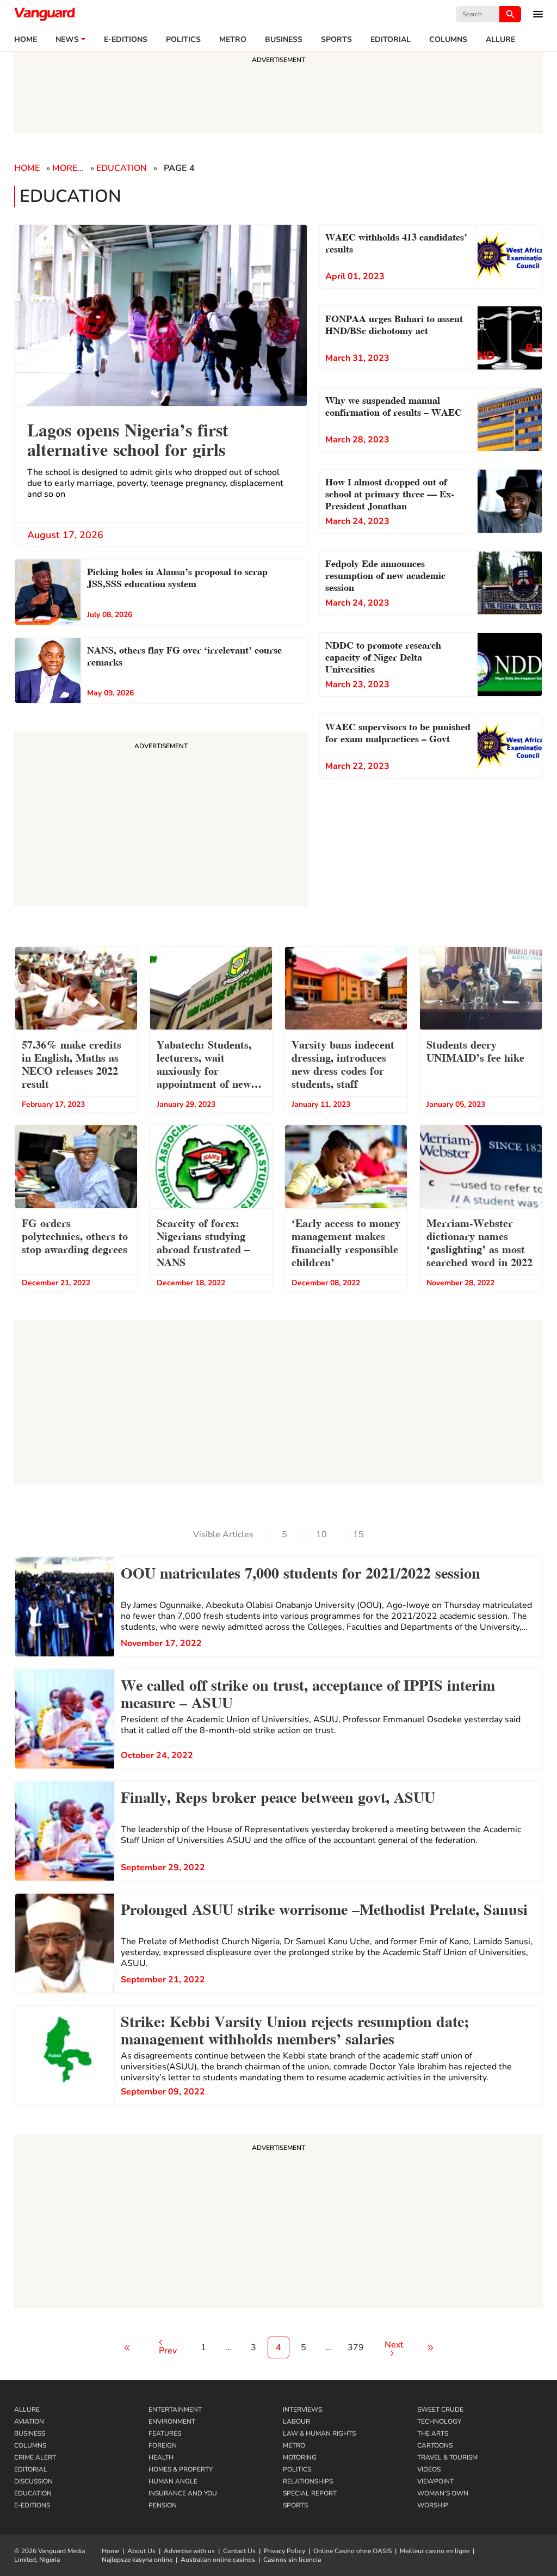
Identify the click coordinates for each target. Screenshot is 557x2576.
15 (358, 1534)
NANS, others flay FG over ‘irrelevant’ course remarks (184, 655)
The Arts (433, 2433)
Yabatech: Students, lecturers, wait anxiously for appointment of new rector (204, 1065)
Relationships (308, 2481)
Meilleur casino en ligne (435, 2551)
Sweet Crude (440, 2409)
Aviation (29, 2421)
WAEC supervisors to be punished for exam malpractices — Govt (398, 732)
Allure (27, 2409)
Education (122, 168)
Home (26, 40)
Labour (296, 2421)
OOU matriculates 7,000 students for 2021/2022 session (301, 1572)
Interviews (302, 2409)
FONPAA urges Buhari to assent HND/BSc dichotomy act (394, 323)
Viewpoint (435, 2481)
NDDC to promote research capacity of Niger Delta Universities (383, 656)
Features (165, 2433)
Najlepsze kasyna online (137, 2560)
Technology (439, 2421)
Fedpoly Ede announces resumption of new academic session (385, 574)
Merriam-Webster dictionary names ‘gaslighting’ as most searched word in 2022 (479, 1242)
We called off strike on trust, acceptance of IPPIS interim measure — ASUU (308, 1692)
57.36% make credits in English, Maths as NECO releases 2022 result (72, 1063)
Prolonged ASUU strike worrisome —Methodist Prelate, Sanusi (324, 1908)
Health (161, 2457)
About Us (141, 2551)
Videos (429, 2469)
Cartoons (435, 2445)
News (67, 40)
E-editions (126, 40)
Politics (183, 40)
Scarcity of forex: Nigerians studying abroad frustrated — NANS (203, 1242)
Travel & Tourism (447, 2457)
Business (284, 40)
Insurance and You (183, 2493)
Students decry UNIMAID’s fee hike (475, 1050)
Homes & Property (181, 2469)
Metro (233, 40)
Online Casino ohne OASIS (352, 2551)
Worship (433, 2505)
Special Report (310, 2493)
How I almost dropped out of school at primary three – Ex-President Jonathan (390, 493)
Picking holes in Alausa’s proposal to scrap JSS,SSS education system (179, 577)
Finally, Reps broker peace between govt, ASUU (278, 1796)
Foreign (163, 2445)
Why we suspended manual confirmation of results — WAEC (394, 405)
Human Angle (173, 2481)
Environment (172, 2421)
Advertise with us (189, 2551)
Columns (448, 40)
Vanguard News (45, 14)
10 (321, 1534)
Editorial (391, 40)
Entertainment (175, 2409)
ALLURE (500, 40)
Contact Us (239, 2551)
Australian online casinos (218, 2560)
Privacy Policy (284, 2551)
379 (356, 2347)
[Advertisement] (278, 2223)
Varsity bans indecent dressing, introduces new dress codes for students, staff (343, 1063)
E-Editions (32, 2505)
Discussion (33, 2481)
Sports (336, 40)
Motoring (300, 2457)
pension (163, 2505)
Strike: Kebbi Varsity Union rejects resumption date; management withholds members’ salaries (295, 2029)
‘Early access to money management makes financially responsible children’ (346, 1242)
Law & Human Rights (319, 2433)
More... (68, 168)
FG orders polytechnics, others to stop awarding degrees (75, 1235)
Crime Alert (35, 2457)
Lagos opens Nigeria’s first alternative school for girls (128, 438)
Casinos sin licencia (292, 2560)
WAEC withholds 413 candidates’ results (396, 242)
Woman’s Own (443, 2493)
